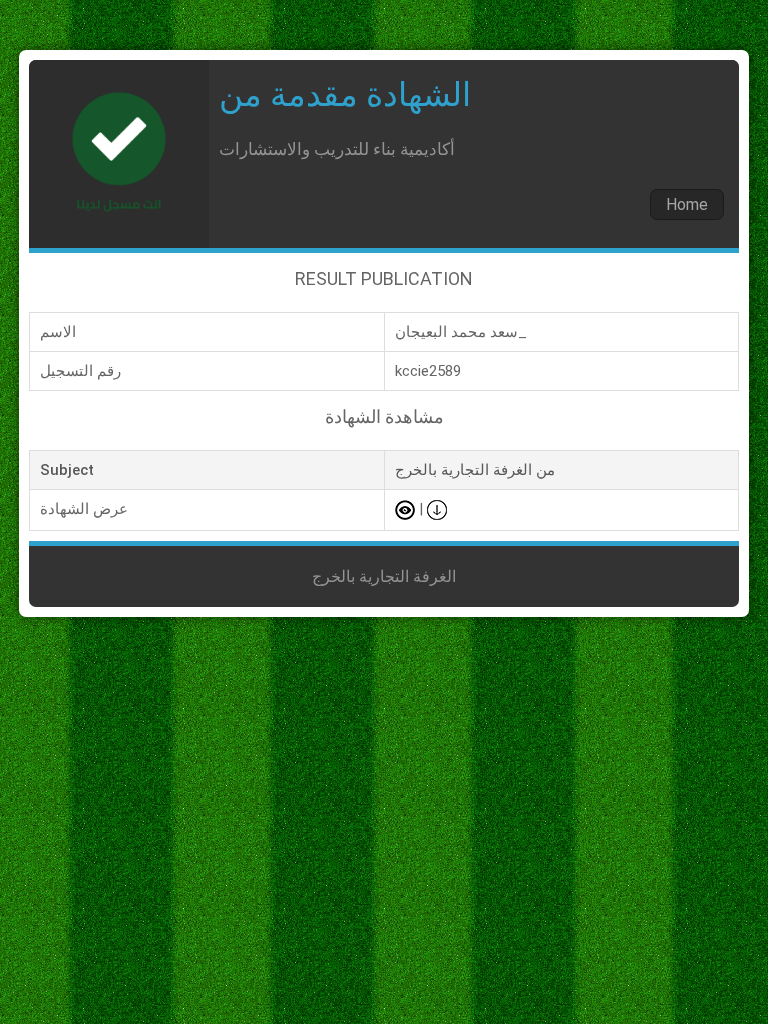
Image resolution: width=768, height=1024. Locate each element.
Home (687, 204)
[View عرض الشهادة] (405, 509)
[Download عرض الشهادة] (437, 509)
